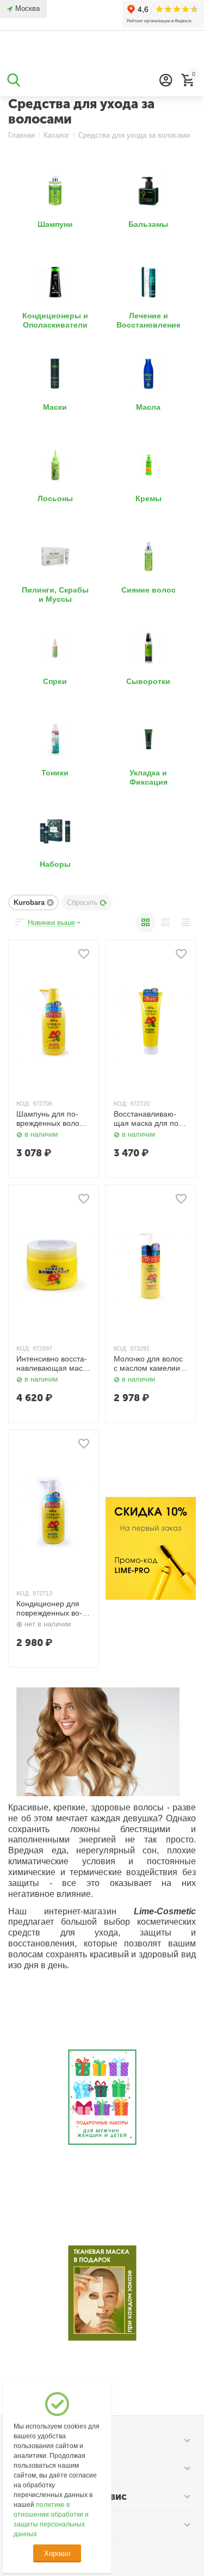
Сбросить (82, 902)
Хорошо (57, 2553)
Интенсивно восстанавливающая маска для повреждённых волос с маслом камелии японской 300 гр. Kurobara (53, 1364)
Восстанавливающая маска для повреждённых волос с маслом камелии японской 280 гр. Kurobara (150, 1119)
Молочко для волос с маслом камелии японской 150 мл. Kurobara (148, 1364)
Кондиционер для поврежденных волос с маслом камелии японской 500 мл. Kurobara (52, 1609)
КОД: (23, 1104)
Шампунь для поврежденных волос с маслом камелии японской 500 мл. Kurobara (53, 1119)
